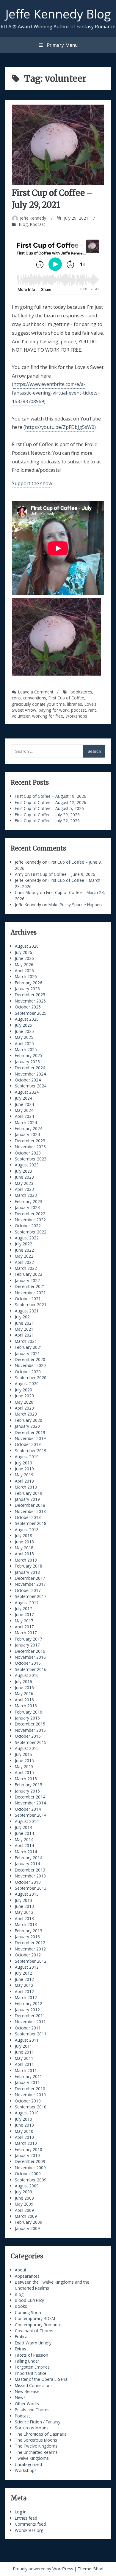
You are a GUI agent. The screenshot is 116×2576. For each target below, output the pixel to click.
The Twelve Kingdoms (36, 2446)
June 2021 (24, 1323)
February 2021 (29, 1347)
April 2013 (24, 1918)
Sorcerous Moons (32, 2428)
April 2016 (24, 1700)
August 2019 (27, 1457)
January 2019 (27, 1499)
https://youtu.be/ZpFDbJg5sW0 (60, 427)
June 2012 (24, 1979)
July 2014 (23, 1827)
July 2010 (23, 2119)
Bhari (98, 2569)
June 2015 (24, 1760)
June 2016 (24, 1687)
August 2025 (27, 1019)
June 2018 (24, 1542)
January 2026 (27, 989)
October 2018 (28, 1517)
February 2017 (29, 1639)
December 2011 (30, 2016)
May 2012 (24, 1985)
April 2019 (24, 1481)
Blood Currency (29, 2300)
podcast (79, 710)
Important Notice (31, 2373)
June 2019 (24, 1469)
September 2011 (31, 2034)
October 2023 (28, 1153)
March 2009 (26, 2216)
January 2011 (27, 2082)
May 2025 (24, 1037)
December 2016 (30, 1651)
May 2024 (24, 1110)
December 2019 (30, 1432)
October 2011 (28, 2028)
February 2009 (29, 2222)
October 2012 (28, 1955)
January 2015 (27, 1791)
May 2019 (24, 1475)
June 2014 (24, 1833)
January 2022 (27, 1280)
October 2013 (28, 1882)
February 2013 (29, 1931)
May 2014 (24, 1839)
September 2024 (31, 1086)
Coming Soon (28, 2312)
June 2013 (24, 1906)
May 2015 (24, 1766)
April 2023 (24, 1189)
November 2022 (30, 1220)
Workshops (76, 716)
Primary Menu (61, 45)
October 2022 (28, 1226)
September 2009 (31, 2180)
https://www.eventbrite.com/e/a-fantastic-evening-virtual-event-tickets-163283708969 (56, 393)
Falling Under (27, 2361)
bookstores (81, 692)
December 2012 (30, 1943)
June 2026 (24, 958)
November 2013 (30, 1876)
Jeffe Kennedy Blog (58, 14)
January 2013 (27, 1937)
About (21, 2270)
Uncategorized (28, 2464)
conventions (35, 698)
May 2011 (24, 2058)
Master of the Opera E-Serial (42, 2379)
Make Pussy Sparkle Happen (75, 905)
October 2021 (28, 1299)
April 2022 (24, 1262)
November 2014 (30, 1803)
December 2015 (30, 1724)
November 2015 (30, 1730)
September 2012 (31, 1961)
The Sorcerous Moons (36, 2440)
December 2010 (30, 2089)
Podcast (37, 224)
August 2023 (27, 1165)
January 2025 (27, 1062)
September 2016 (31, 1669)
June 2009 (24, 2198)
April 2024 (24, 1116)
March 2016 (26, 1706)
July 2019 (23, 1463)
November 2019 (30, 1438)
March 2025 (26, 1049)
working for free (48, 716)
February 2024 (29, 1128)
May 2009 (24, 2204)
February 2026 (29, 983)
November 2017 (30, 1584)
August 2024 (27, 1092)
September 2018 (31, 1523)
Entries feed (26, 2518)
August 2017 (27, 1603)
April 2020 (24, 1408)
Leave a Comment (36, 692)
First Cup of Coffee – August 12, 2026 (51, 802)
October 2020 (28, 1372)
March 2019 (26, 1487)
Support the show (32, 483)
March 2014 (26, 1852)
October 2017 (28, 1590)
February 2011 (29, 2076)
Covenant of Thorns (34, 2331)
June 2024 (24, 1104)
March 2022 (26, 1268)
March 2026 (26, 976)
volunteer (21, 716)
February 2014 (29, 1858)
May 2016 (24, 1693)
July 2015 (23, 1754)
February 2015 (29, 1785)
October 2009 (28, 2174)
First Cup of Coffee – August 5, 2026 (49, 808)
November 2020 (30, 1365)
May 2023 (24, 1183)
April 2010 (24, 2137)
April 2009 (24, 2210)
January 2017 (27, 1645)
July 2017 (23, 1609)
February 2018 (29, 1566)
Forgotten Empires (32, 2367)
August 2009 (27, 2186)
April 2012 (24, 1991)
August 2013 (27, 1894)
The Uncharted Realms (36, 2452)
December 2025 (30, 995)
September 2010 (31, 2107)
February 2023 (29, 1201)
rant (92, 710)
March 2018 (26, 1560)
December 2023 (30, 1141)
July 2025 (23, 1025)
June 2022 (24, 1250)
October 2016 (28, 1663)
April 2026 (24, 970)
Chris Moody (27, 892)
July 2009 (23, 2192)
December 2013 (30, 1870)
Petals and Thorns (32, 2410)
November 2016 (30, 1657)
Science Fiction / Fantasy (38, 2422)
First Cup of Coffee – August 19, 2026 (51, 796)
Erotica (21, 2337)
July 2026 (23, 952)
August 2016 (27, 1675)
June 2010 (24, 2125)
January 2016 (27, 1718)
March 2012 (26, 1997)
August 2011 (27, 2040)
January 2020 (27, 1426)
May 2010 (24, 2131)
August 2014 (27, 1821)
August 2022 (27, 1238)
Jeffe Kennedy (33, 218)
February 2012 (29, 2003)
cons (16, 698)
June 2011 (24, 2052)
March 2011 (26, 2070)
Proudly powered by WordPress (44, 2569)
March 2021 (26, 1341)
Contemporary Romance (38, 2325)
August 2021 (27, 1311)
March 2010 (26, 2143)
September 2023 (31, 1159)
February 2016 (29, 1712)
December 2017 (30, 1578)
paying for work (54, 710)
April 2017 (24, 1627)
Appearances (27, 2276)
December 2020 (30, 1359)
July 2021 (23, 1317)
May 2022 (24, 1256)
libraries (75, 704)
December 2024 (30, 1068)
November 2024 (30, 1074)
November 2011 (30, 2022)
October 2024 (28, 1080)
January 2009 (27, 2228)
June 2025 (24, 1031)
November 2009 (30, 2168)
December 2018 (30, 1505)
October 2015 (28, 1736)
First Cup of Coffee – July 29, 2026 (47, 815)
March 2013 (26, 1924)
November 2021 (30, 1293)
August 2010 (27, 2113)
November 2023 (30, 1147)
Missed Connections (34, 2385)
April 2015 (24, 1772)
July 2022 (23, 1244)
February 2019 (29, 1493)
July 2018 (23, 1535)
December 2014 (30, 1797)
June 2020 (24, 1396)
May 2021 (24, 1329)
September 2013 (31, 1888)
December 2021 (30, 1286)
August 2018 (27, 1530)
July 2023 (23, 1171)
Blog (23, 224)
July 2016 (23, 1682)
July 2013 (23, 1900)
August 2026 (27, 946)
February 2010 (29, 2149)
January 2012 (27, 2010)
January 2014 (27, 1864)
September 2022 (31, 1232)
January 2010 (27, 2155)
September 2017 (31, 1596)
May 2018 (24, 1548)
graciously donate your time (38, 704)
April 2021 (24, 1335)
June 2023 (24, 1177)
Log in (21, 2512)
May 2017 (24, 1621)
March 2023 (26, 1195)
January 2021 (27, 1353)
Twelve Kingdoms (32, 2458)
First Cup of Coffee (66, 698)
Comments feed (30, 2524)
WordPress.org (29, 2530)
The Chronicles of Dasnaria (41, 2434)
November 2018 (30, 1511)
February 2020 (29, 1420)
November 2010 (30, 2095)
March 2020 (26, 1414)
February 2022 (29, 1274)
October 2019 (28, 1444)
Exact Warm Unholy (33, 2343)
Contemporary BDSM (35, 2318)
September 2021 (31, 1305)
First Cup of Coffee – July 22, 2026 (47, 821)
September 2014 (31, 1815)
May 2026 (24, 965)
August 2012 (27, 1967)
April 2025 (24, 1043)
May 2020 (24, 1402)
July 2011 (23, 2046)
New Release (27, 2391)
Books (21, 2306)
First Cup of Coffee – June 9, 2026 (63, 874)
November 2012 (30, 1949)
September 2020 (31, 1378)
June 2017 (24, 1614)
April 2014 (24, 1845)
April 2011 (24, 2064)
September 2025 (31, 1013)
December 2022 (30, 1214)
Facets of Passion (32, 2355)
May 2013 (24, 1912)
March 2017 (26, 1633)
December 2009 (30, 2161)
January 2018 (27, 1572)
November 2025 (30, 1001)
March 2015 (26, 1779)
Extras (21, 2349)
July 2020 (23, 1390)
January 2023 (27, 1207)
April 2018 (24, 1554)
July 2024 (23, 1098)
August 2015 (27, 1748)
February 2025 (29, 1055)
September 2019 (31, 1451)
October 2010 (28, 2101)
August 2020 (27, 1384)
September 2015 (31, 1742)
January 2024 (27, 1134)
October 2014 (28, 1809)
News (20, 2397)
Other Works (27, 2404)
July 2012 (23, 1973)
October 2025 (28, 1007)
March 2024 (26, 1122)
